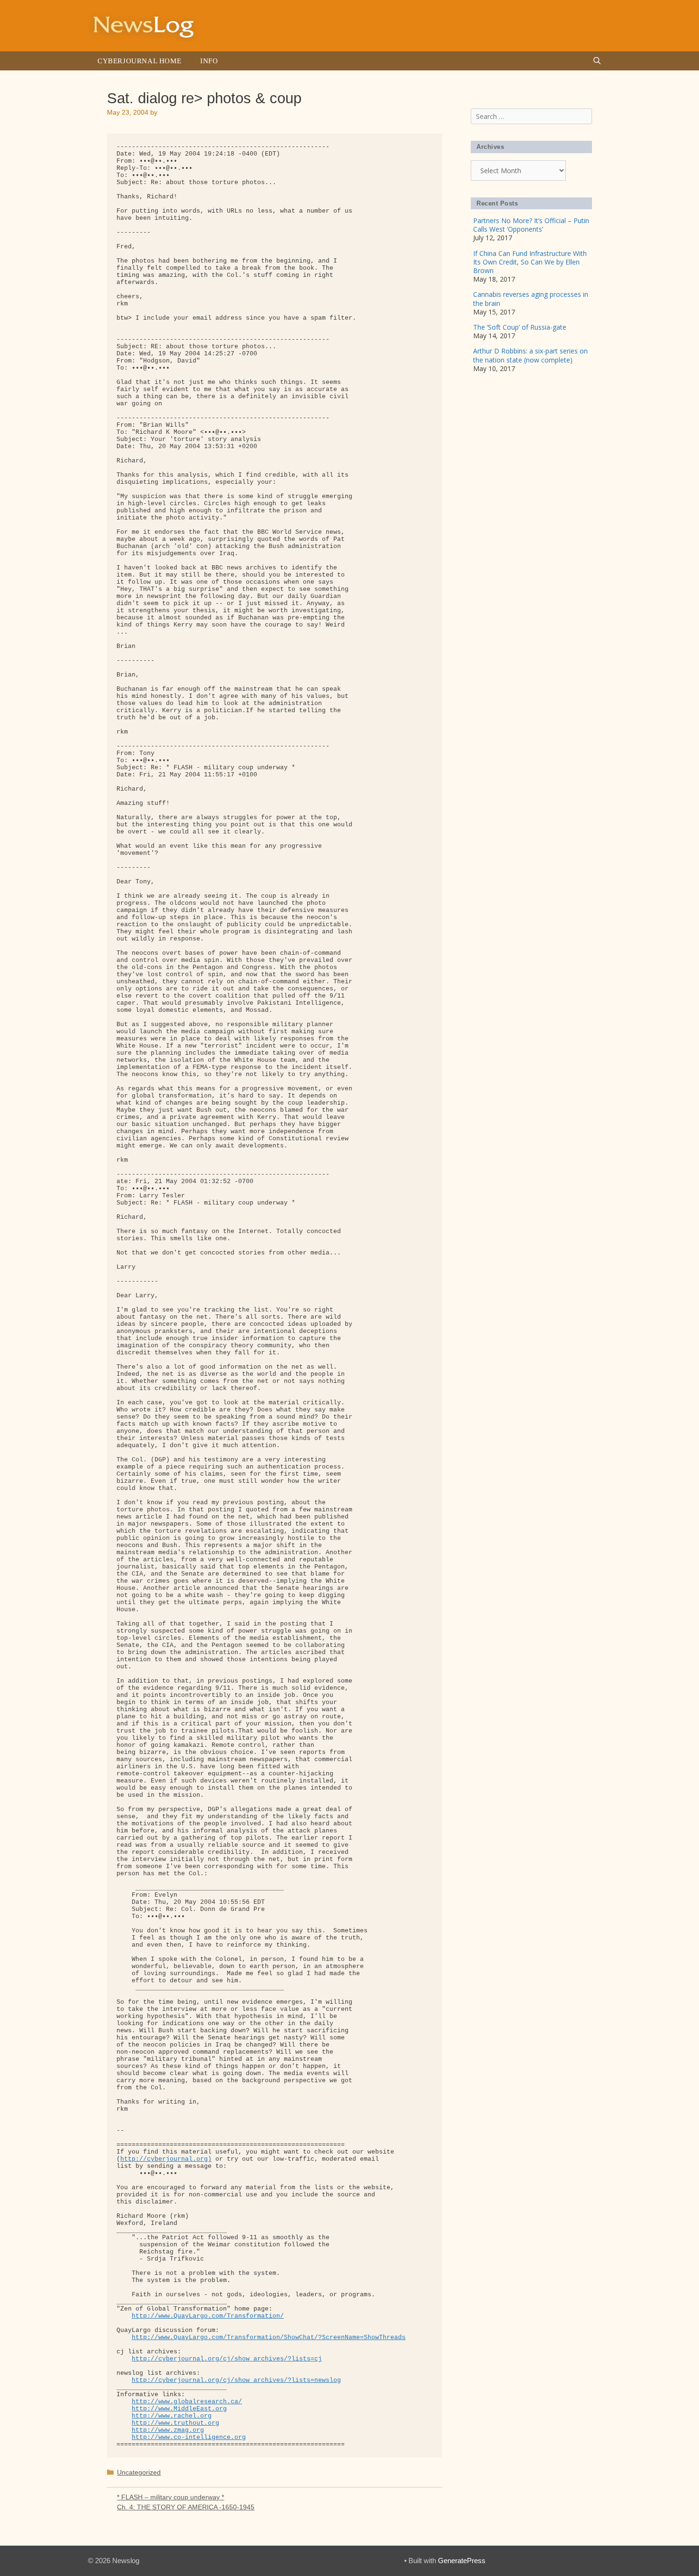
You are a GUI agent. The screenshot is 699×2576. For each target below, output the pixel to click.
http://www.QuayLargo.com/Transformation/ (208, 2316)
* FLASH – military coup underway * (170, 2497)
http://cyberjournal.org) (166, 2159)
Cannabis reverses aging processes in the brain (531, 299)
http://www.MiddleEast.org (179, 2409)
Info (209, 61)
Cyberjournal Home (139, 61)
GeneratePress (462, 2561)
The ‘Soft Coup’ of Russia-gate (520, 327)
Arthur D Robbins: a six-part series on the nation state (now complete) (530, 355)
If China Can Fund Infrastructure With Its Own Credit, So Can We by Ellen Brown (530, 262)
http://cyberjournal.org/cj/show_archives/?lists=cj (227, 2359)
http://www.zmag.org (168, 2430)
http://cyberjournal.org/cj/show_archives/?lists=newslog (236, 2380)
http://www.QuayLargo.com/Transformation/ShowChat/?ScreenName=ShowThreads (269, 2337)
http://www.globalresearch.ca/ (187, 2402)
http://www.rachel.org (172, 2416)
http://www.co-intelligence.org (189, 2437)
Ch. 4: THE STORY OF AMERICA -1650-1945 (186, 2507)
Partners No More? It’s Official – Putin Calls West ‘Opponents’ (531, 225)
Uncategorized (139, 2472)
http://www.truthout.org (175, 2423)
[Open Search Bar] (597, 61)
